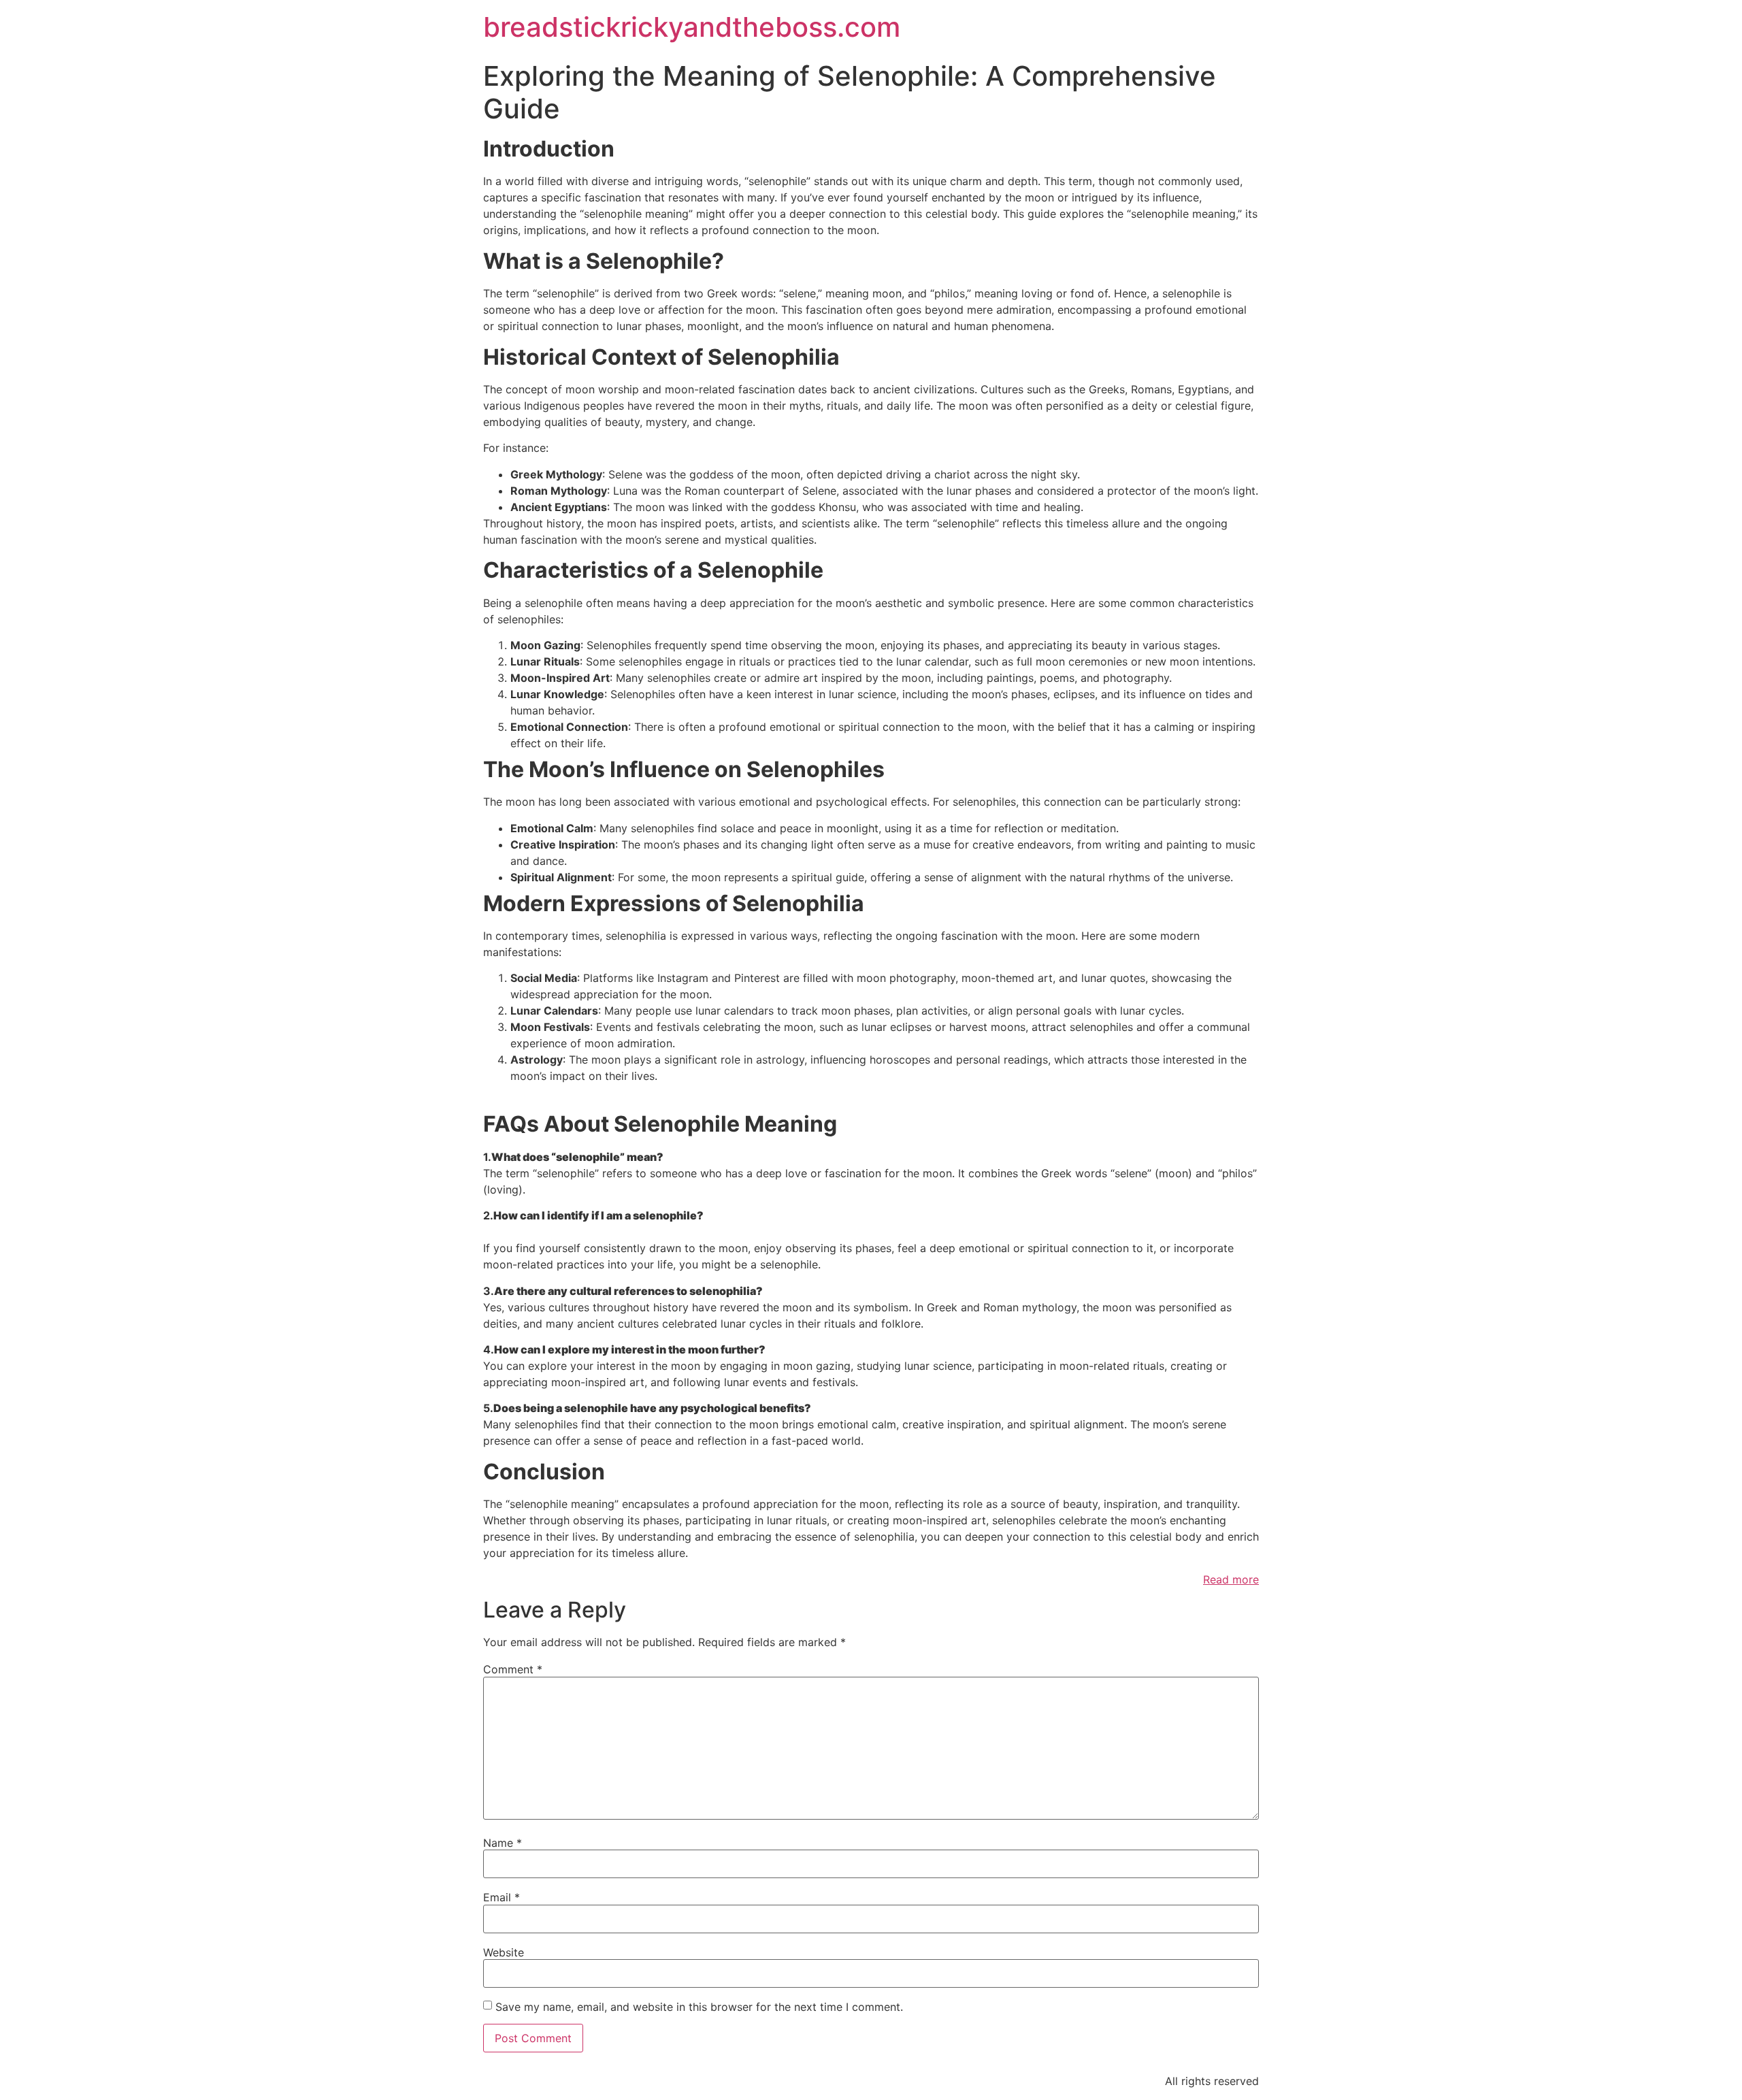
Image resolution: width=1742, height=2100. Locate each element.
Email (502, 1897)
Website (504, 1952)
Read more (1231, 1579)
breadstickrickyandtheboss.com (692, 27)
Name (503, 1843)
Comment (513, 1669)
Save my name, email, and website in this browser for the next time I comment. (699, 2007)
